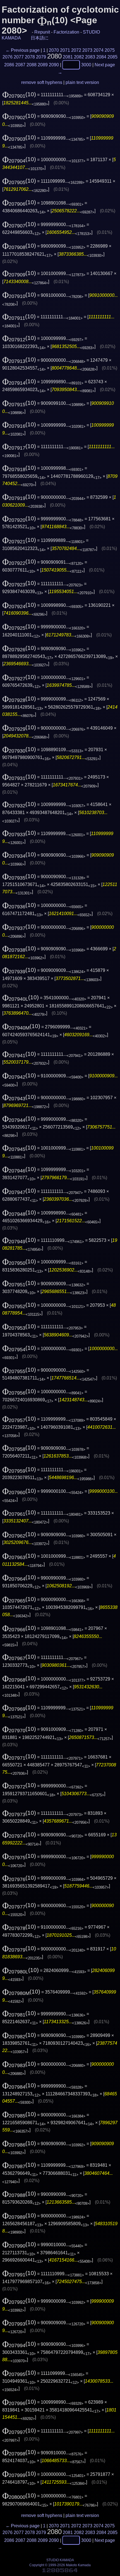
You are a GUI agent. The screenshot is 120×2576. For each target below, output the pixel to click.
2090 (54, 65)
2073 (87, 50)
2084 (101, 57)
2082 (79, 57)
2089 (43, 65)
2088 (32, 65)
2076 (8, 57)
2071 (65, 50)
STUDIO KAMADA (60, 2560)
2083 (90, 57)
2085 (112, 57)
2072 (76, 50)
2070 (54, 50)
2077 (19, 57)
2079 (41, 57)
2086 (9, 65)
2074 (99, 50)
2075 (110, 50)
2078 (30, 57)
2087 (20, 65)
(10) (19, 94)
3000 (86, 65)
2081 (68, 57)
